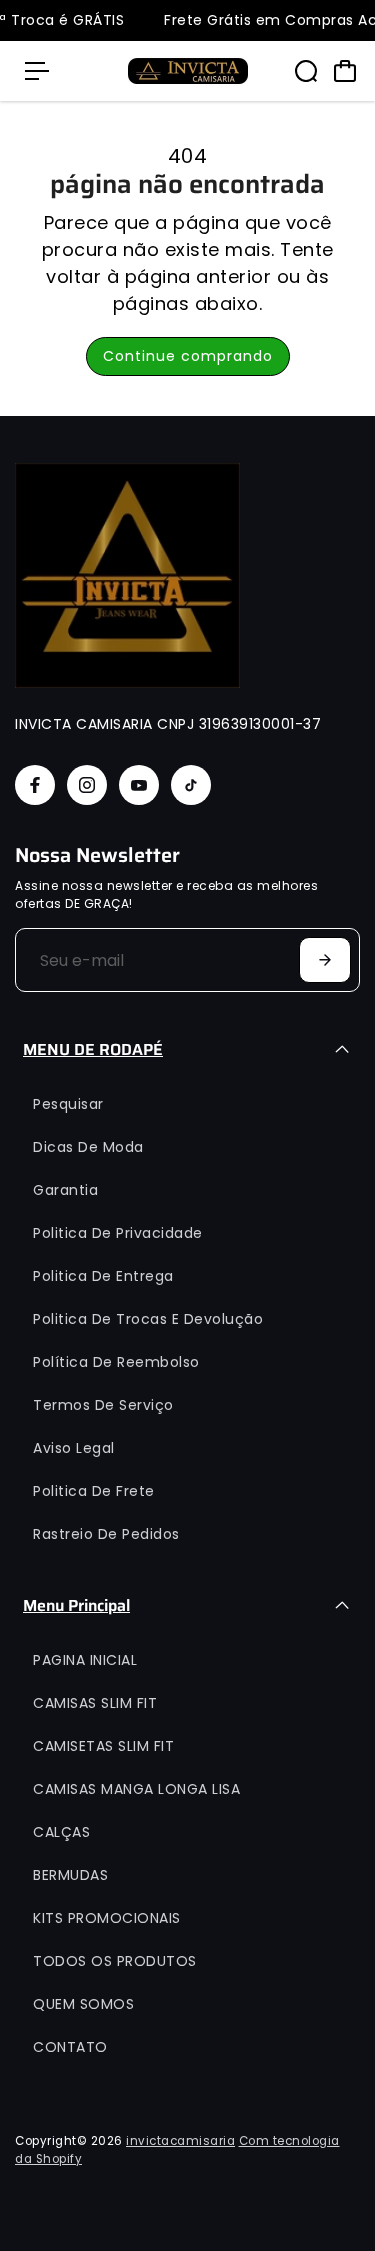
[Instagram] (87, 785)
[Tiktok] (191, 785)
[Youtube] (139, 785)
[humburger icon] (37, 71)
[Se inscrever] (325, 960)
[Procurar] (306, 71)
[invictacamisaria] (188, 71)
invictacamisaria (180, 2141)
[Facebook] (35, 785)
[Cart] (345, 71)
